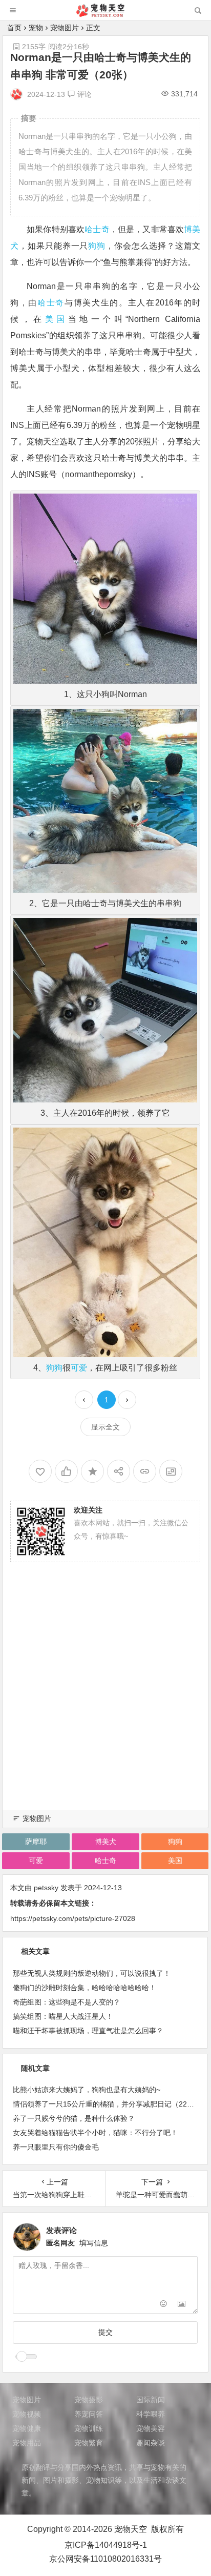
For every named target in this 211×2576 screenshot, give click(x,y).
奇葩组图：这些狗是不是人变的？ (67, 2002)
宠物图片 (65, 28)
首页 (14, 28)
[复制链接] (145, 1471)
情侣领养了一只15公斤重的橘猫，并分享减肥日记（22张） (107, 2104)
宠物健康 (27, 2428)
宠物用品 (27, 2443)
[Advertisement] (105, 1699)
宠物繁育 (89, 2443)
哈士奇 (97, 229)
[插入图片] (182, 2305)
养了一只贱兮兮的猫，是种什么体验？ (74, 2118)
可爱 (79, 1368)
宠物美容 (151, 2428)
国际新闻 (151, 2400)
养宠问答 (89, 2414)
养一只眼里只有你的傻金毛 (56, 2147)
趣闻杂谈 (151, 2443)
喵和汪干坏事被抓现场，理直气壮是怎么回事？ (88, 2031)
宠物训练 (89, 2428)
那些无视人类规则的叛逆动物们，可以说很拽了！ (92, 1973)
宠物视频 (27, 2414)
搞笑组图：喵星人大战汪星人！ (63, 2016)
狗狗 (97, 246)
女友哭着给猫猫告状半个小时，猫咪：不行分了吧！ (95, 2133)
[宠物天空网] (105, 14)
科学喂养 (151, 2414)
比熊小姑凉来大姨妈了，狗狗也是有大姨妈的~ (87, 2090)
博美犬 (105, 1842)
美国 (57, 319)
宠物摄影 (89, 2400)
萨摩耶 (36, 1842)
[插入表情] (163, 2305)
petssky (46, 1888)
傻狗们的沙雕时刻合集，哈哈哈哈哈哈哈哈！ (85, 1988)
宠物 (36, 28)
